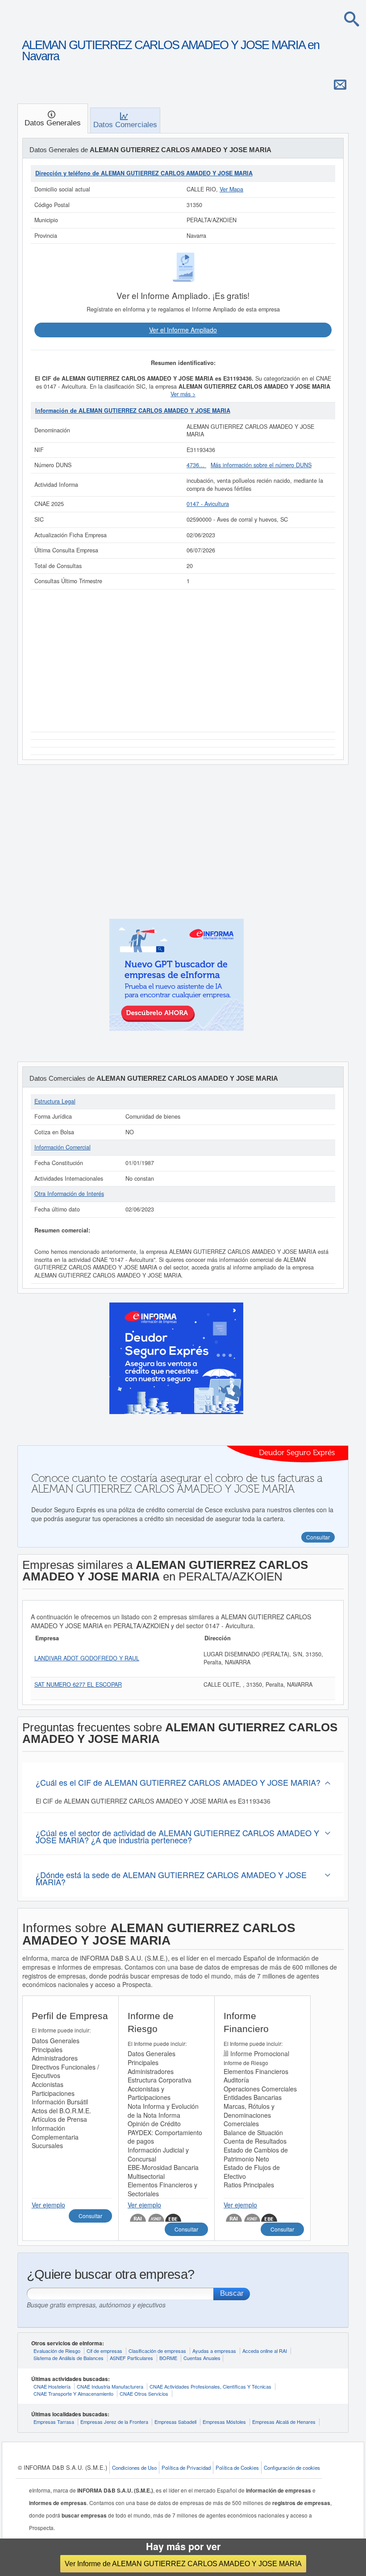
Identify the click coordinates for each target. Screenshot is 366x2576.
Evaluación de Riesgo (57, 2351)
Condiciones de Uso (134, 2468)
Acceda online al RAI (265, 2351)
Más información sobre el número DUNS (261, 465)
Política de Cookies (237, 2468)
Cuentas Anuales (202, 2358)
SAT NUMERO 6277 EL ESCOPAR (78, 1684)
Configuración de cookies (292, 2468)
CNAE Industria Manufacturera (110, 2386)
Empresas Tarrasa (54, 2422)
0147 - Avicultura (208, 504)
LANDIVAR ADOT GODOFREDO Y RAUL (87, 1658)
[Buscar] (352, 19)
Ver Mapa (231, 189)
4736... (196, 465)
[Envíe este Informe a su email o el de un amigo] (340, 84)
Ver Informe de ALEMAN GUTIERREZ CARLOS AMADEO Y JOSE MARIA (183, 2564)
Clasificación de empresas (157, 2351)
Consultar (90, 2216)
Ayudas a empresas (214, 2351)
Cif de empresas (104, 2351)
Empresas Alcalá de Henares (284, 2422)
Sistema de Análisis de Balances (69, 2358)
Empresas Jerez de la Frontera (114, 2422)
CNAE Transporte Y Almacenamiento (73, 2393)
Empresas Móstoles (224, 2422)
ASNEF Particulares (131, 2358)
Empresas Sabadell (175, 2422)
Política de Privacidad (186, 2468)
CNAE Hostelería (52, 2386)
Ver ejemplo (48, 2205)
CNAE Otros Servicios (144, 2393)
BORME (168, 2358)
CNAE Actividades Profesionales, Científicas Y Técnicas (210, 2386)
